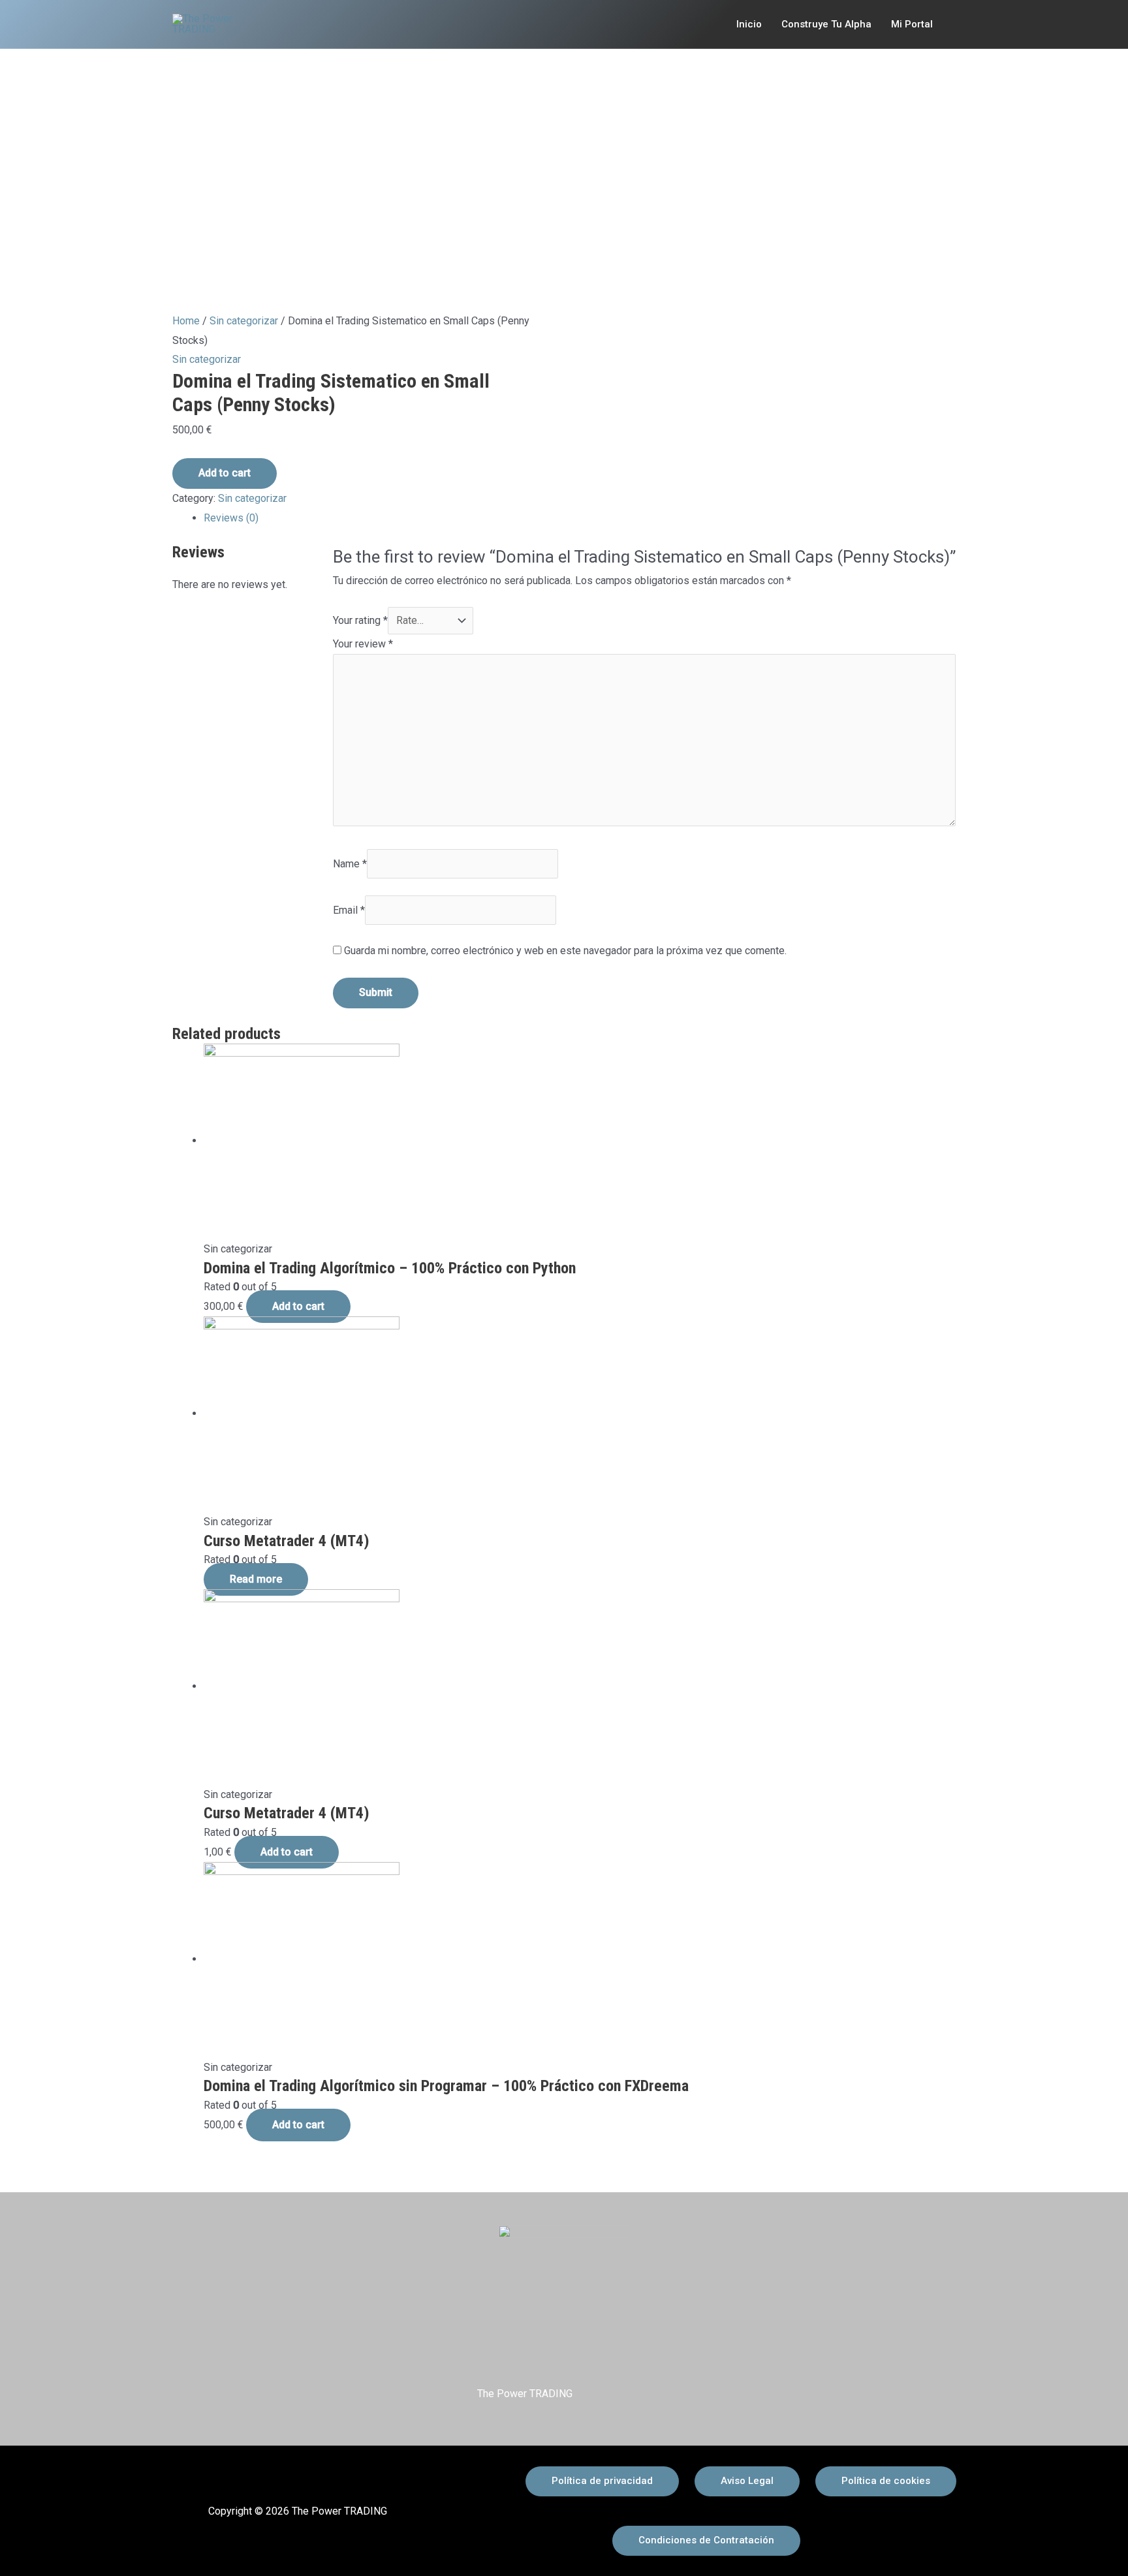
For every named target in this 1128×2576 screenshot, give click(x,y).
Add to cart (225, 473)
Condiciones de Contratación (706, 2540)
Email (349, 910)
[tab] (580, 518)
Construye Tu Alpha (826, 24)
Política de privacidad (602, 2481)
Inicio (749, 24)
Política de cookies (886, 2481)
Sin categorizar (244, 321)
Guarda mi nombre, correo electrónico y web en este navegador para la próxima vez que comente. (565, 951)
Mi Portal (912, 24)
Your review (363, 644)
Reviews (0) (231, 518)
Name (350, 864)
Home (186, 321)
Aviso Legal (747, 2481)
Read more (256, 1579)
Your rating (360, 620)
